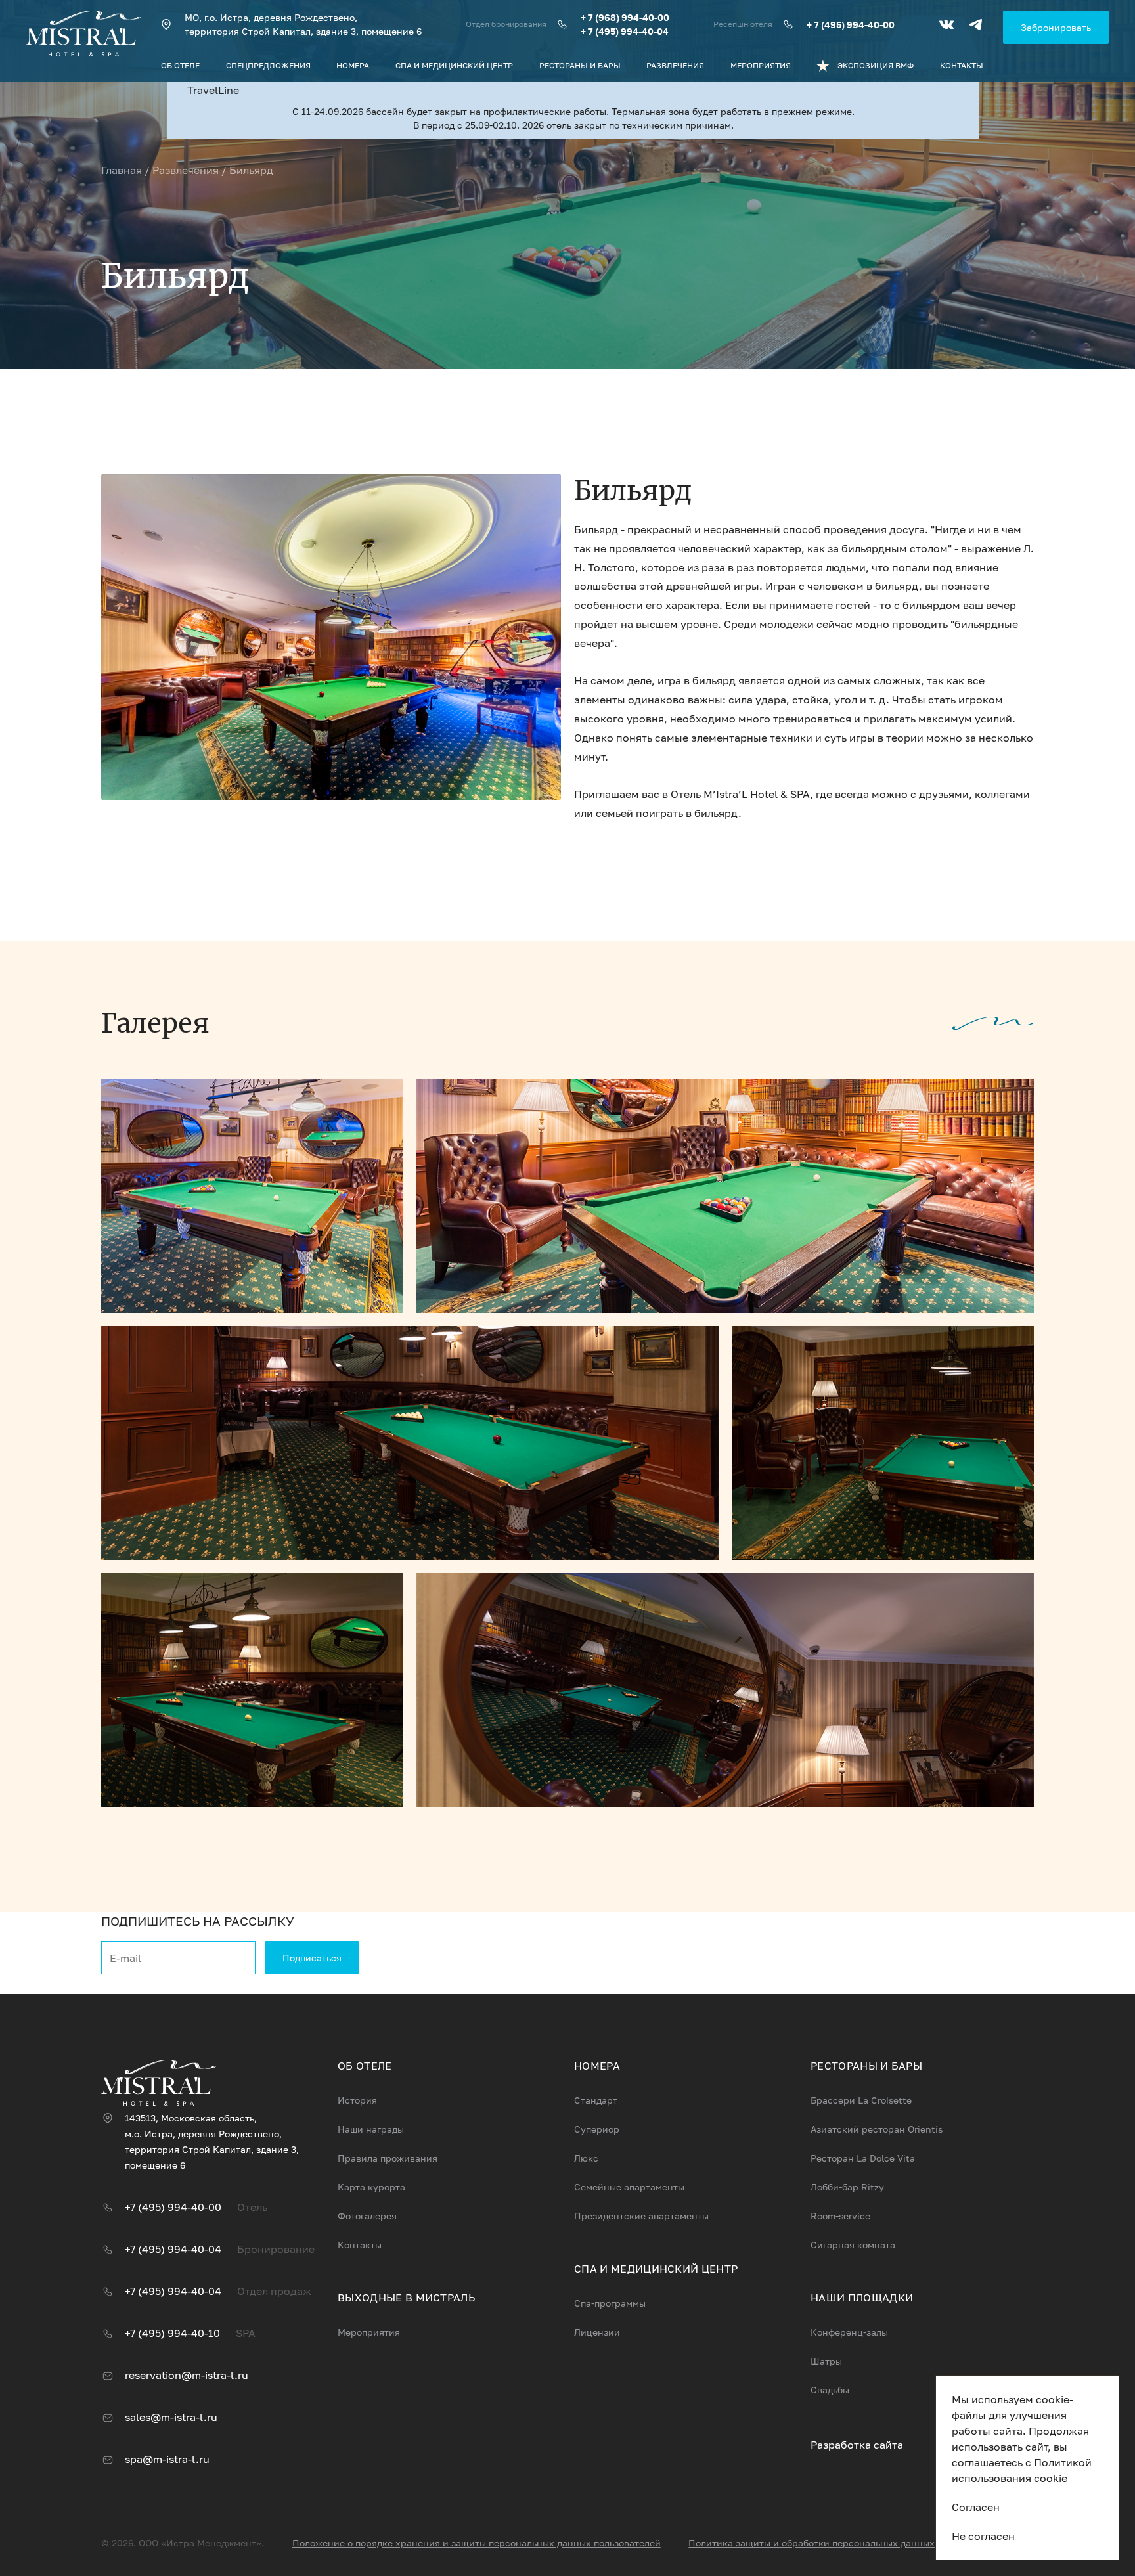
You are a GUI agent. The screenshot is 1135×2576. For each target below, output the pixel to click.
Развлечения (675, 65)
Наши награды (371, 2129)
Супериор (597, 2129)
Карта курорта (371, 2187)
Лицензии (597, 2332)
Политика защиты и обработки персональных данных (812, 2543)
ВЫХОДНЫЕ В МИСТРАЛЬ (406, 2298)
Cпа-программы (610, 2303)
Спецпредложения (268, 65)
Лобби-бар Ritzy (847, 2187)
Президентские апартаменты (641, 2216)
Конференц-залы (849, 2332)
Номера (353, 65)
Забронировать (1056, 27)
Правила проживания (388, 2158)
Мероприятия (761, 65)
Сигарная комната (853, 2245)
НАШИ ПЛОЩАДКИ (862, 2298)
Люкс (586, 2158)
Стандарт (596, 2100)
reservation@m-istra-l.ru (187, 2375)
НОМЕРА (597, 2066)
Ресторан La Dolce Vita (863, 2158)
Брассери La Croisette (861, 2100)
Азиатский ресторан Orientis (877, 2129)
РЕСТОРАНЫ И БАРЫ (866, 2066)
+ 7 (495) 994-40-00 (851, 25)
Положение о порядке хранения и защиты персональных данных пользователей (477, 2543)
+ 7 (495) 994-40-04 (625, 31)
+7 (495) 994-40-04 (173, 2249)
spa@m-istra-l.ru (167, 2459)
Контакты (962, 65)
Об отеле (180, 65)
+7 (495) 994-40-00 (173, 2207)
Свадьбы (830, 2390)
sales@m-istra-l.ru (171, 2417)
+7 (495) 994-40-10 (172, 2333)
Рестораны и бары (580, 65)
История (357, 2100)
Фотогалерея (367, 2216)
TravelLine (213, 90)
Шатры (826, 2361)
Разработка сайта (857, 2445)
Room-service (840, 2216)
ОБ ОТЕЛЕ (365, 2066)
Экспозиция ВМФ (876, 65)
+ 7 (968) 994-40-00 (625, 17)
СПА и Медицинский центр (454, 65)
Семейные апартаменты (629, 2187)
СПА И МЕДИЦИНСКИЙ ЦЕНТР (656, 2269)
